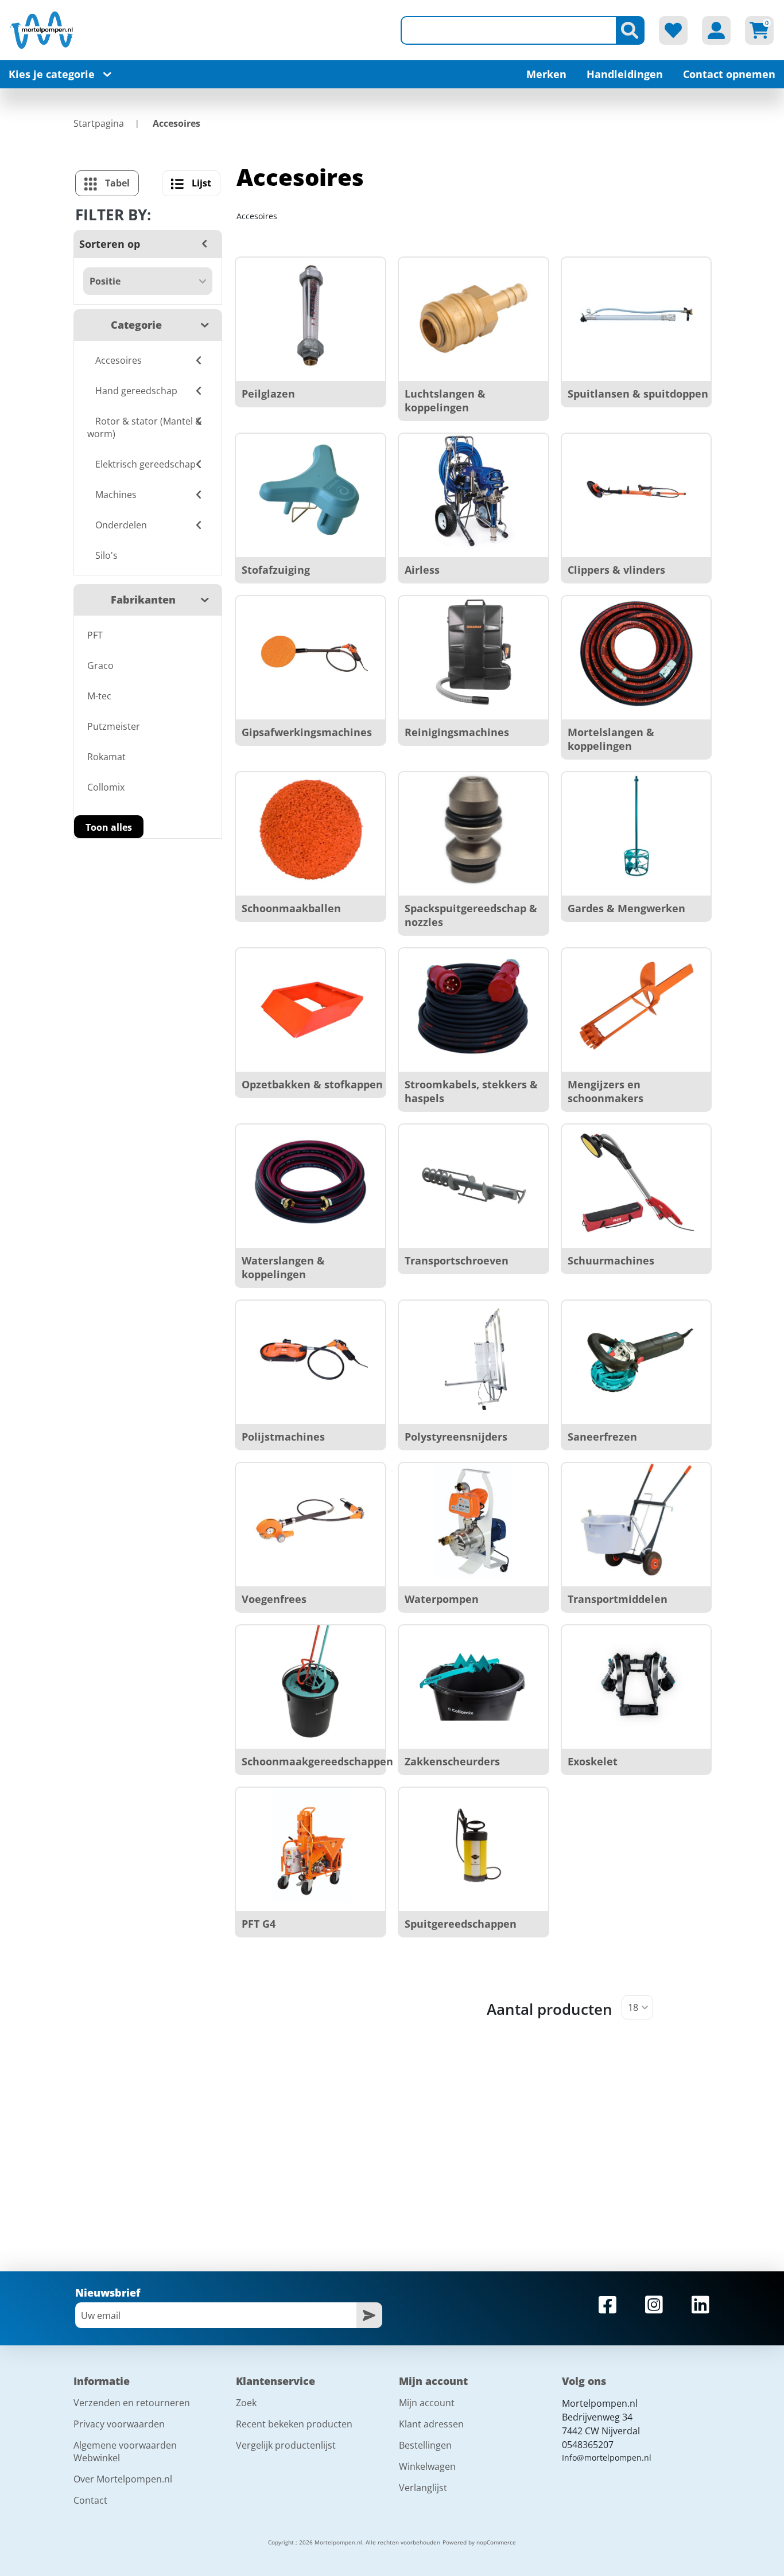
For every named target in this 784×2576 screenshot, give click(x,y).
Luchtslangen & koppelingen (445, 400)
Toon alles (109, 827)
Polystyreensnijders (456, 1437)
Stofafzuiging (276, 570)
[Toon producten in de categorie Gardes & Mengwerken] (636, 830)
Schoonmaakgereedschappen (317, 1761)
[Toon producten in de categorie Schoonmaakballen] (311, 830)
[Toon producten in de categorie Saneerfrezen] (636, 1358)
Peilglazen (268, 394)
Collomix (106, 787)
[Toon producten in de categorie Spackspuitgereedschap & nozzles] (473, 830)
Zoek (246, 2403)
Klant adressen (431, 2424)
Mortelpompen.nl (600, 2403)
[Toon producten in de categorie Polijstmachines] (311, 1358)
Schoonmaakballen (291, 908)
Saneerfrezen (602, 1437)
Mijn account (427, 2403)
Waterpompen (442, 1599)
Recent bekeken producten (294, 2424)
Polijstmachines (283, 1437)
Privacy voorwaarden (119, 2424)
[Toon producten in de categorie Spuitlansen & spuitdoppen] (636, 315)
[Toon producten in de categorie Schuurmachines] (636, 1182)
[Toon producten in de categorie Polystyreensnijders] (473, 1358)
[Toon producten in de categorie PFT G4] (311, 1845)
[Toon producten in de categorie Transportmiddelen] (636, 1520)
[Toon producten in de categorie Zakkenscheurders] (473, 1683)
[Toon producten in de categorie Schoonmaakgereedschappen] (311, 1683)
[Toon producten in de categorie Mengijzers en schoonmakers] (636, 1006)
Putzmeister (114, 726)
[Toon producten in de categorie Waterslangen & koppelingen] (311, 1182)
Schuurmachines (611, 1260)
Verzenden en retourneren (132, 2403)
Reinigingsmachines (457, 732)
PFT (95, 635)
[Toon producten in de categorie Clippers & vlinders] (636, 491)
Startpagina (99, 123)
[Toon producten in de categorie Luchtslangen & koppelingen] (473, 315)
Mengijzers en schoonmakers (606, 1091)
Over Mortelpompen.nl (123, 2479)
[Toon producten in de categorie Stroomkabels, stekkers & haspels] (473, 1006)
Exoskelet (593, 1761)
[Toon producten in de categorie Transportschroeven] (473, 1182)
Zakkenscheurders (452, 1761)
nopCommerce (496, 2542)
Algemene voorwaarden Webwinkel (125, 2452)
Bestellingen (425, 2445)
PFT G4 (259, 1924)
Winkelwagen (427, 2466)
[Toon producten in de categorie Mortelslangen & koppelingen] (636, 653)
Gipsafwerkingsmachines (307, 732)
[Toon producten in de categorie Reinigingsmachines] (473, 653)
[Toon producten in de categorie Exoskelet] (636, 1683)
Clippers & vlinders (616, 570)
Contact (90, 2500)
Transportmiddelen (618, 1599)
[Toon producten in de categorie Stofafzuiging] (311, 491)
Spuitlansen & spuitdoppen (638, 394)
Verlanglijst (423, 2488)
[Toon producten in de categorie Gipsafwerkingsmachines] (311, 653)
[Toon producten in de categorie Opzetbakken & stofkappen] (311, 1006)
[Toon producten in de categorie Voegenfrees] (311, 1520)
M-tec (99, 696)
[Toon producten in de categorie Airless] (473, 491)
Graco (100, 666)
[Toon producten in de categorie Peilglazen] (311, 315)
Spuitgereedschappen (461, 1924)
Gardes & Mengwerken (626, 908)
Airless (422, 570)
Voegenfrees (274, 1599)
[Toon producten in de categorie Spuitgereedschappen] (473, 1845)
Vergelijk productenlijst (286, 2445)
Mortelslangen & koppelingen (611, 739)
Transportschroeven (457, 1260)
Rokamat (106, 757)
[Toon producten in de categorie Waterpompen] (473, 1520)
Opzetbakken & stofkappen (312, 1084)
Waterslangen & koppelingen (283, 1267)
